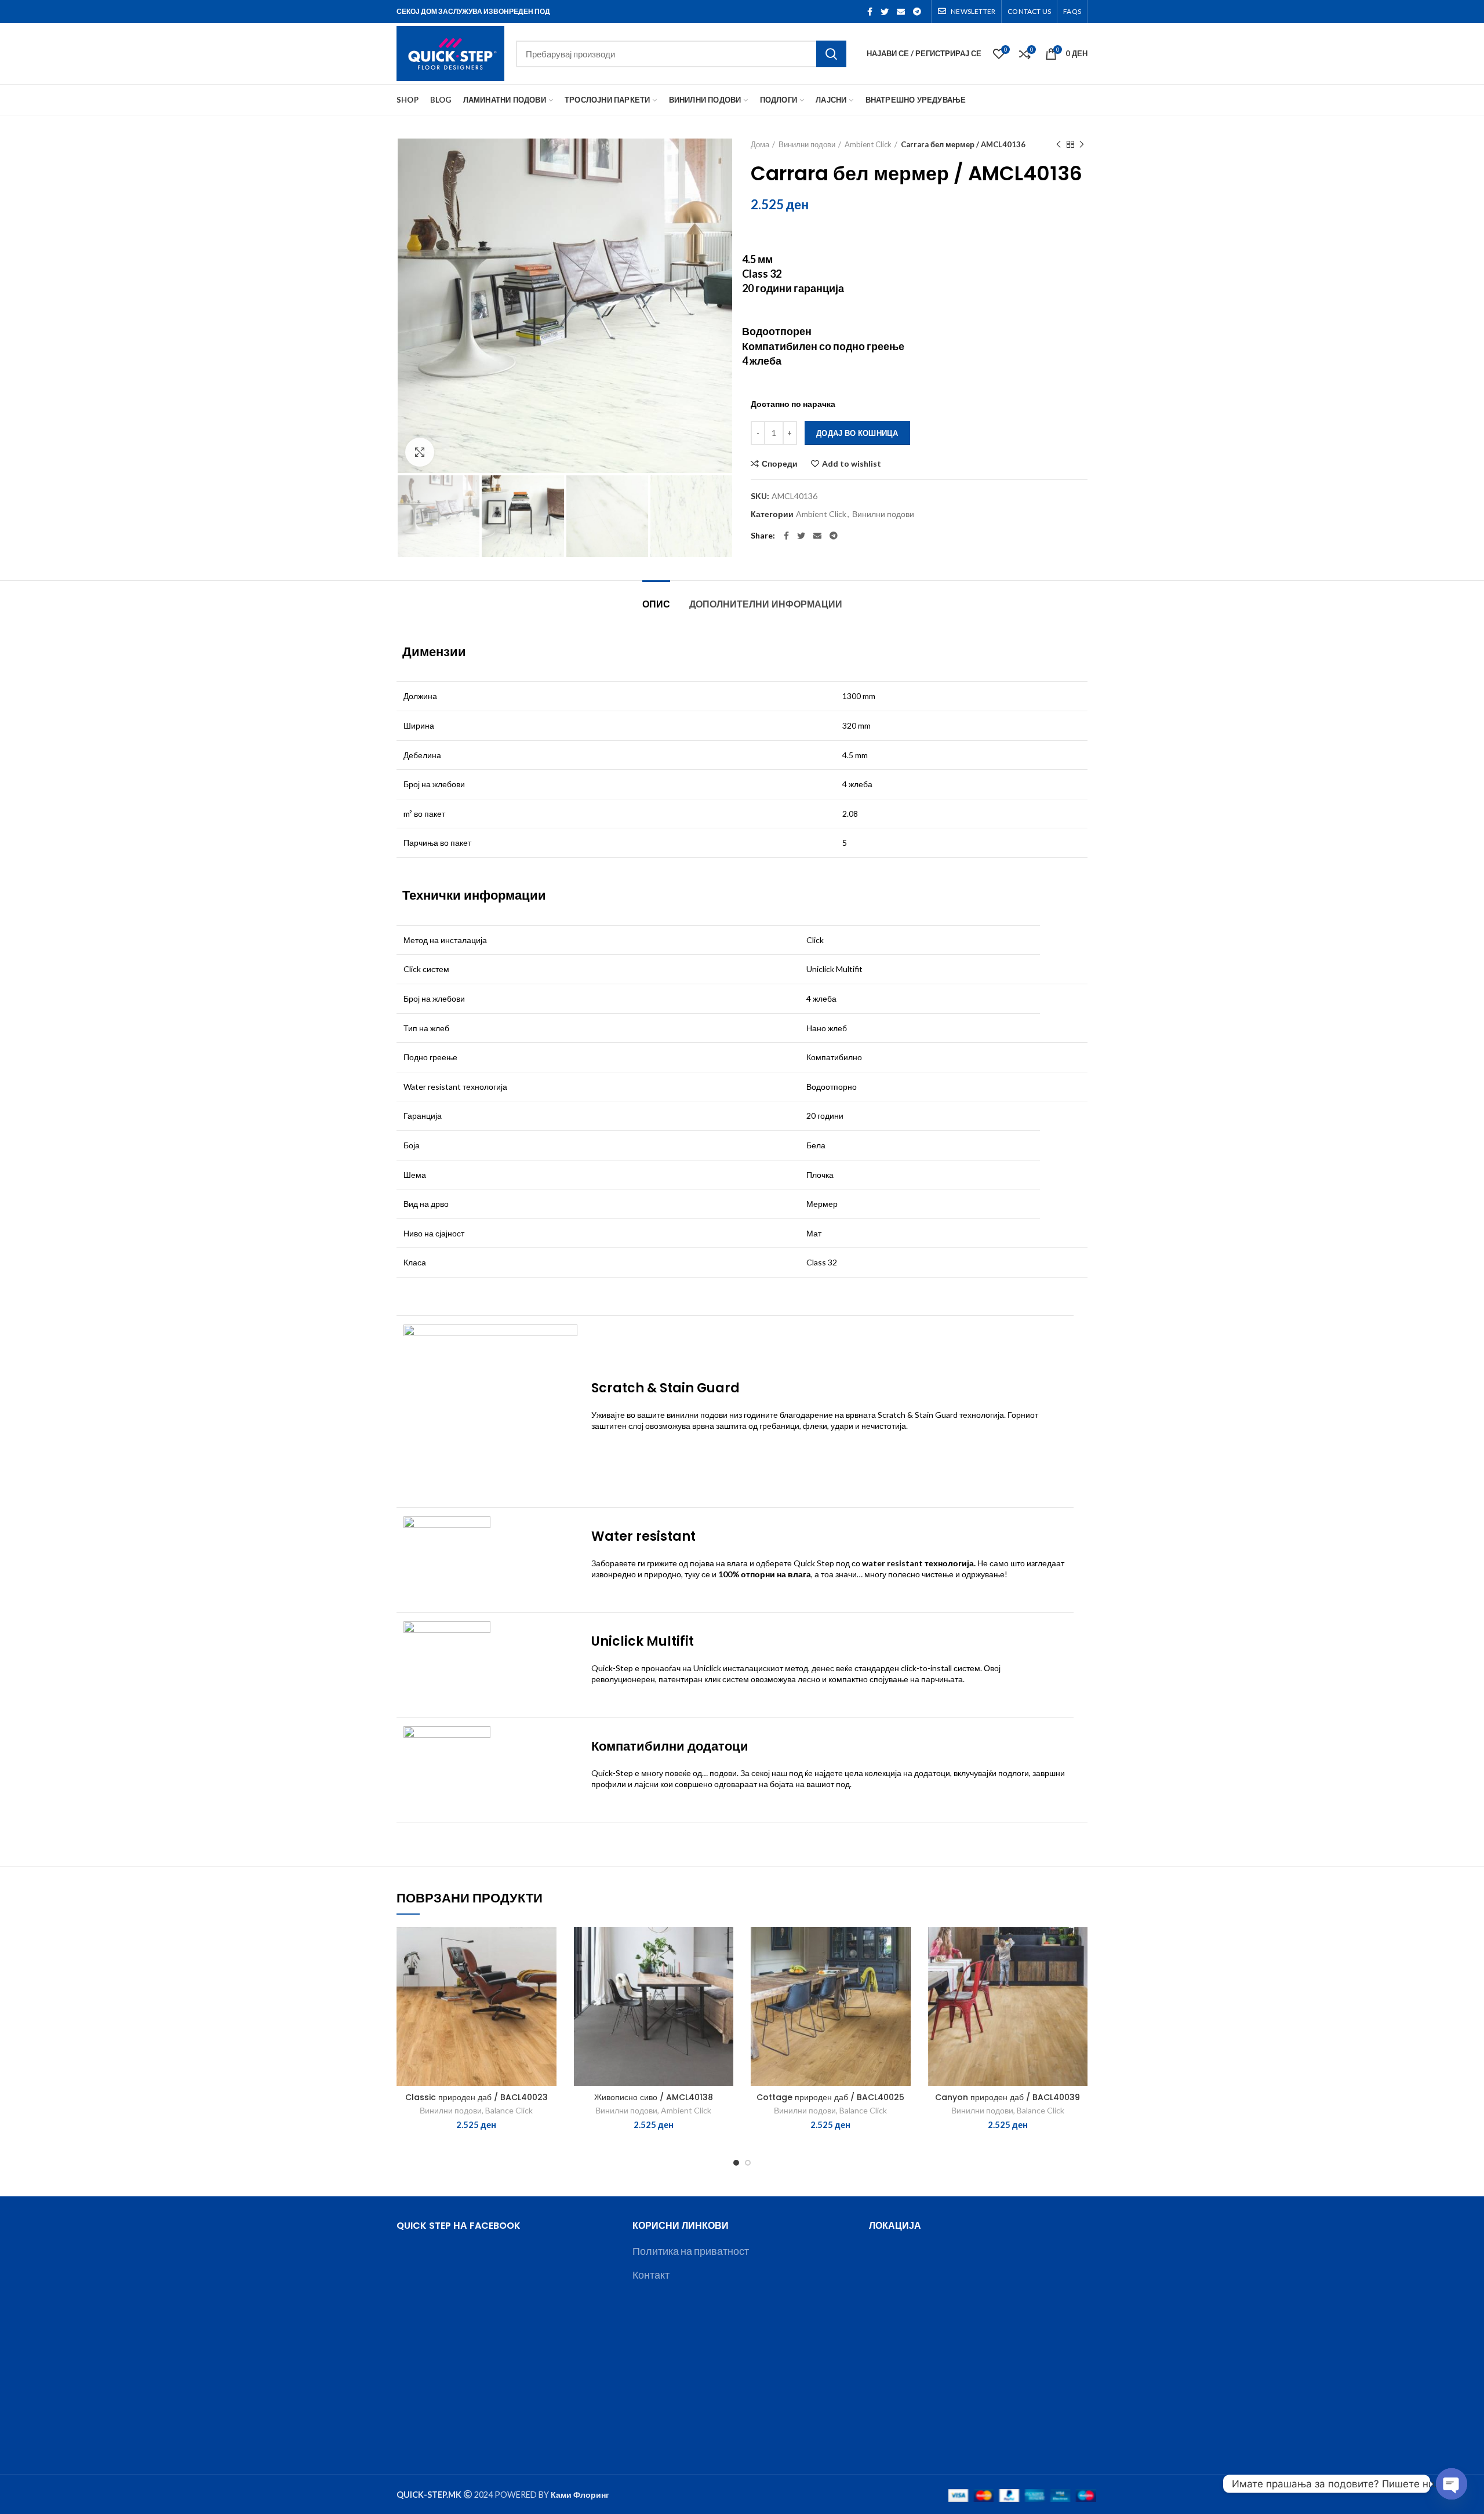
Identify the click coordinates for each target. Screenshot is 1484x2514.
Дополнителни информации (766, 604)
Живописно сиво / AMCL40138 (654, 2097)
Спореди (780, 464)
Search (831, 54)
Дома (760, 144)
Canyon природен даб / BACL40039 (1007, 2097)
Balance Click (509, 2110)
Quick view (548, 1998)
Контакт (651, 2275)
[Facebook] (870, 12)
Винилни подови (807, 144)
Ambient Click (868, 144)
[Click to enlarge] (420, 452)
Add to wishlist (852, 464)
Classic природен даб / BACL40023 (477, 2097)
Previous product (1059, 144)
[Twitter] (885, 12)
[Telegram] (917, 12)
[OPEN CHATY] (1452, 2475)
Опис (656, 604)
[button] (548, 1972)
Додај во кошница (857, 433)
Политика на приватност (691, 2251)
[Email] (901, 12)
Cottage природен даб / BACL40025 (830, 2097)
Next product (1082, 144)
